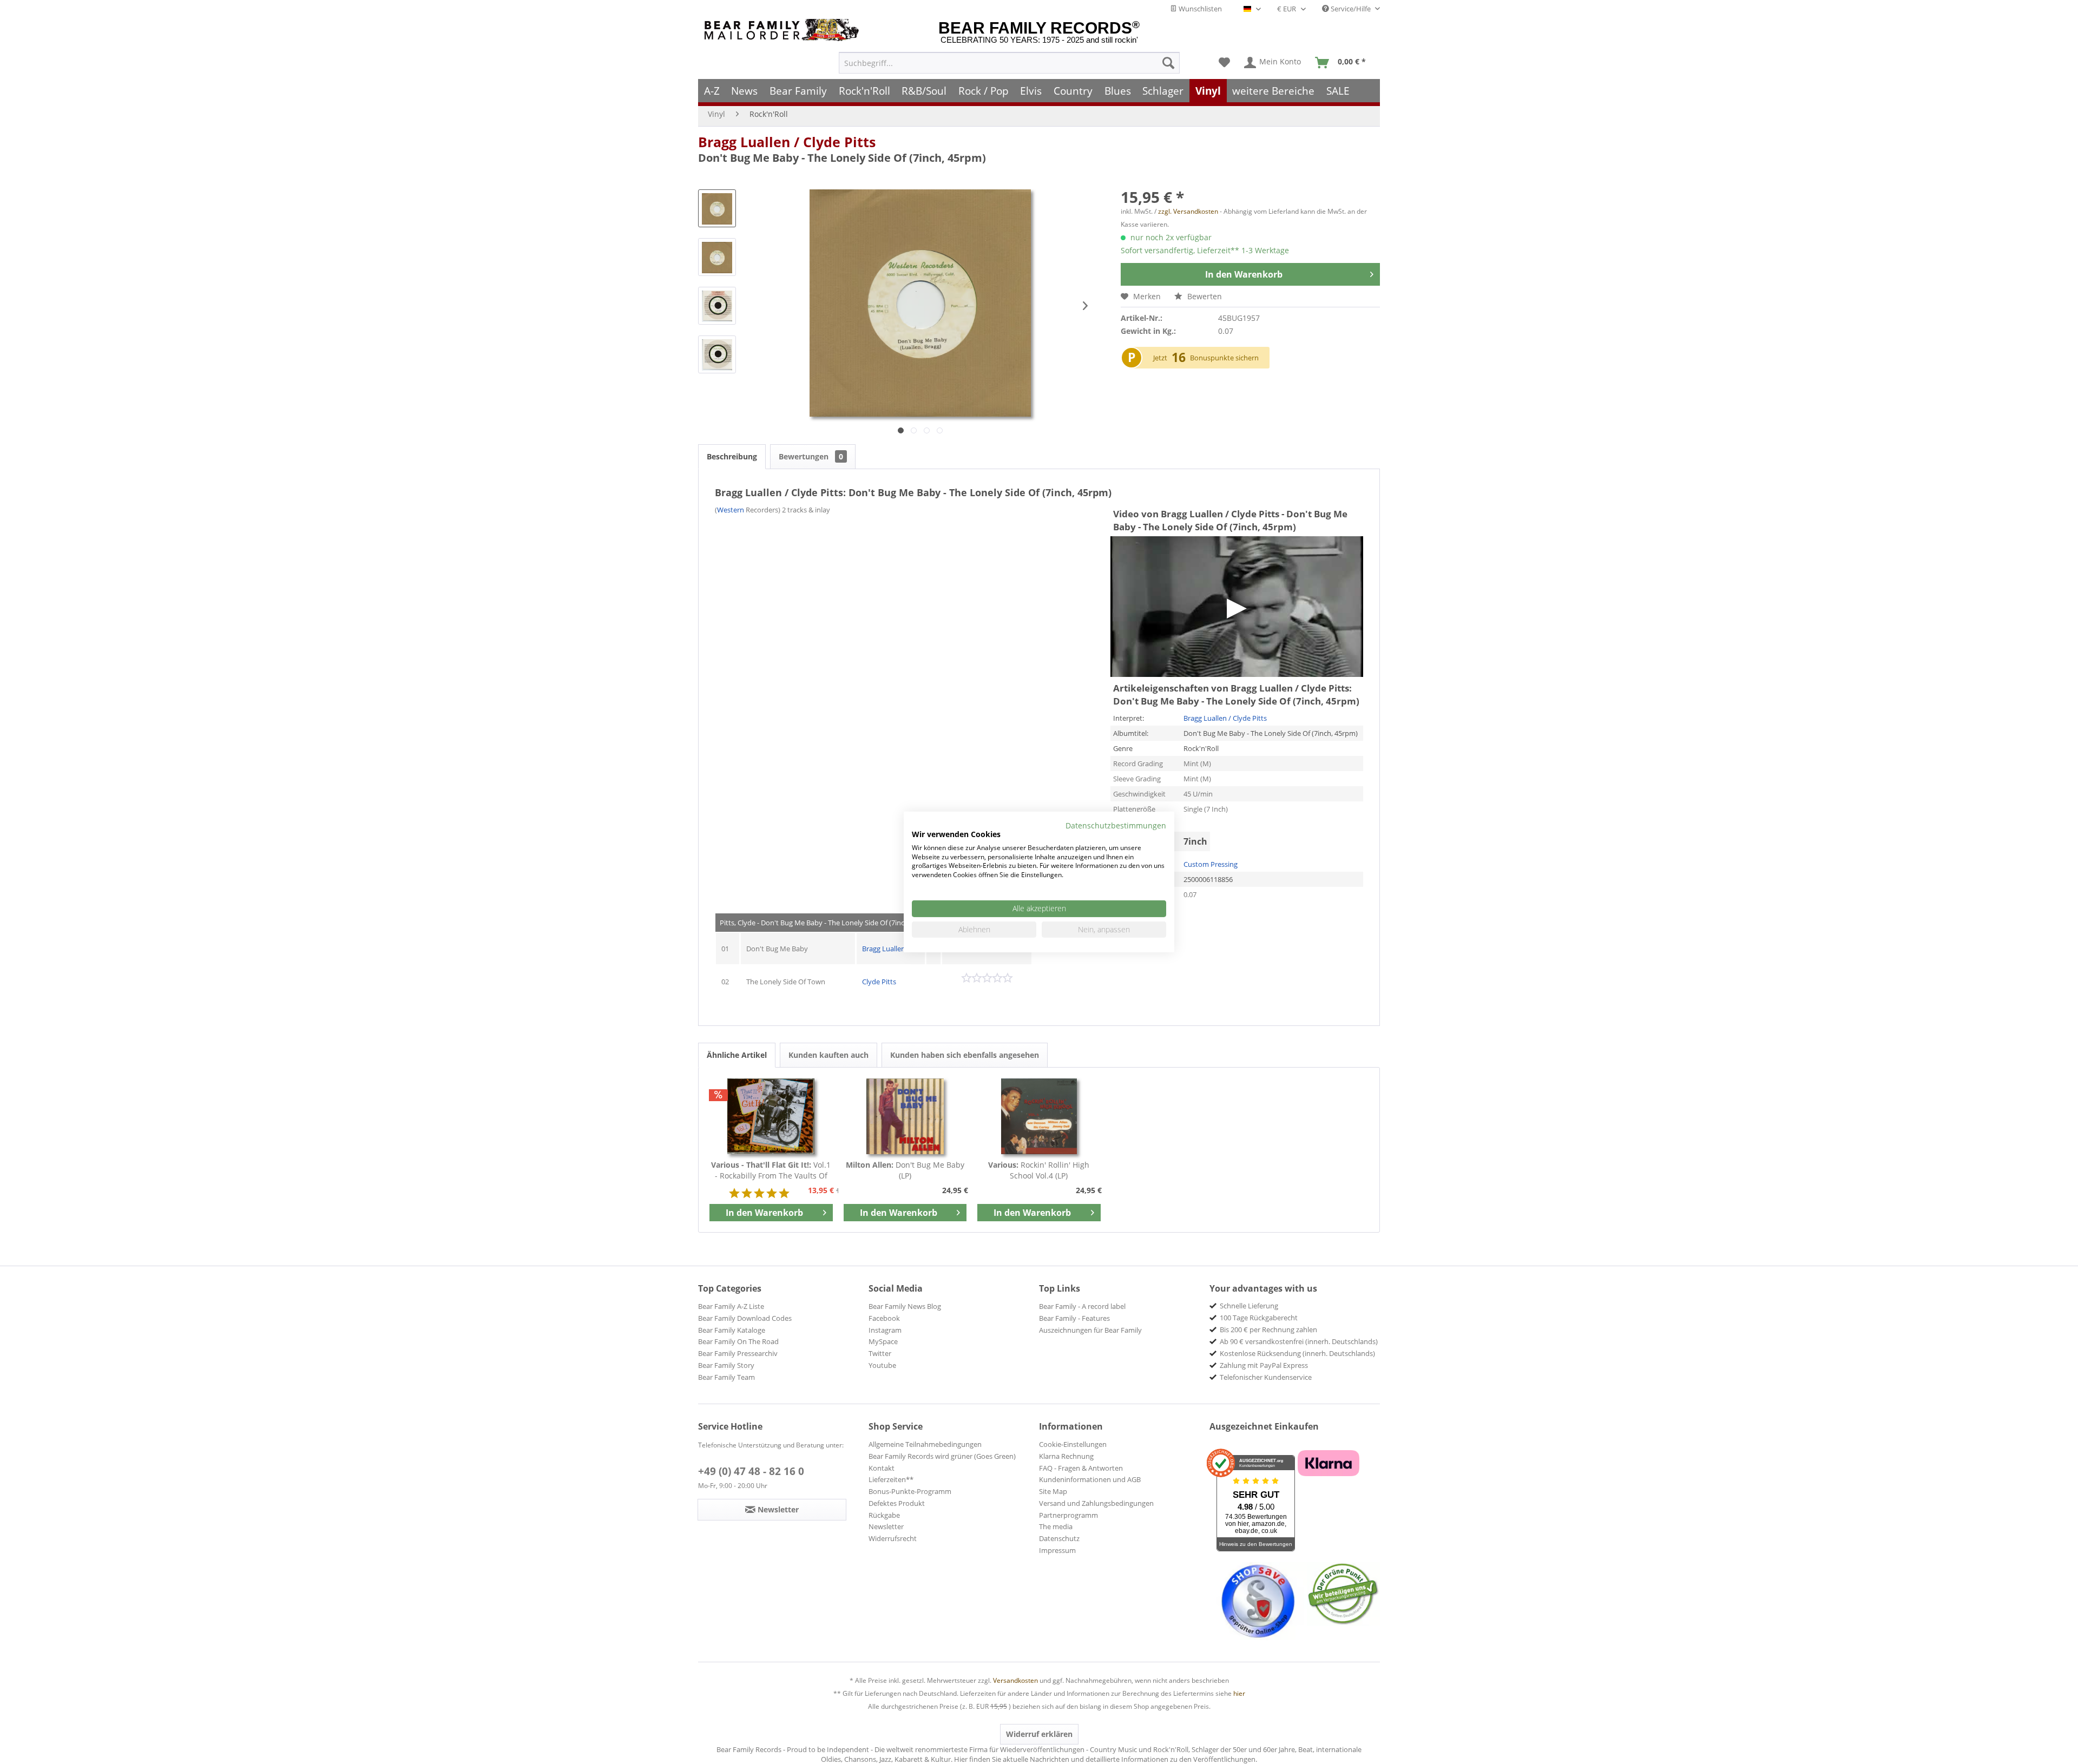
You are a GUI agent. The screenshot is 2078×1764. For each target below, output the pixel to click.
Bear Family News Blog (905, 1306)
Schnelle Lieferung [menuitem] (1249, 1306)
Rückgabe (884, 1515)
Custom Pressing (1211, 864)
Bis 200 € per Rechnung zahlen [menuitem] (1268, 1329)
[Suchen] (1168, 63)
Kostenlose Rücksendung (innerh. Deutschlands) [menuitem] (1297, 1353)
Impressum (1057, 1550)
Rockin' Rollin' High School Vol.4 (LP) (1039, 1170)
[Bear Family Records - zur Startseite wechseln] (784, 30)
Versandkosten (1015, 1680)
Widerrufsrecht (893, 1538)
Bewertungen (811, 456)
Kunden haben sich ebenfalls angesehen (965, 1055)
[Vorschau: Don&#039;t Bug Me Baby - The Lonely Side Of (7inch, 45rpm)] (717, 208)
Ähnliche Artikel (737, 1055)
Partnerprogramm (1068, 1515)
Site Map (1053, 1491)
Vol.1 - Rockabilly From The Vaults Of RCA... (771, 1170)
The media (1056, 1526)
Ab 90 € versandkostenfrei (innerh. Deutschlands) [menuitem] (1299, 1341)
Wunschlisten (1199, 9)
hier (1239, 1693)
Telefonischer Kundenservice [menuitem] (1266, 1377)
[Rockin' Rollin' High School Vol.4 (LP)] (1039, 1116)
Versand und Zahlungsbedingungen (1096, 1503)
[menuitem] (1009, 63)
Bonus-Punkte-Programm (910, 1491)
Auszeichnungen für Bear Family (1090, 1330)
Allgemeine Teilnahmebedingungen (925, 1444)
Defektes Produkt (897, 1503)
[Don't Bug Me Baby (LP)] (905, 1116)
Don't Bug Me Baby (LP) (905, 1170)
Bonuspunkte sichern (1224, 358)
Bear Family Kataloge (732, 1330)
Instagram (885, 1330)
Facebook (884, 1318)
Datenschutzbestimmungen (1116, 825)
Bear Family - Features (1074, 1318)
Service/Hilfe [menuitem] (1351, 9)
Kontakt (882, 1468)
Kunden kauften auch (828, 1055)
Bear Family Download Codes (745, 1318)
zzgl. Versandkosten (1188, 211)
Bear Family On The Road (738, 1341)
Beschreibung (732, 456)
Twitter (880, 1353)
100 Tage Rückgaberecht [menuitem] (1259, 1318)
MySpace (883, 1341)
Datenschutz (1059, 1538)
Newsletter (886, 1526)
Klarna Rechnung (1066, 1456)
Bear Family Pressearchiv (738, 1353)
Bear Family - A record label (1082, 1306)
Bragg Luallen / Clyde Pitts (787, 142)
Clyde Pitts (879, 982)
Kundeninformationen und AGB (1090, 1479)
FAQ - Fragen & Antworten (1081, 1468)
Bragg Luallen (884, 949)
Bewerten (1204, 296)
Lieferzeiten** (891, 1479)
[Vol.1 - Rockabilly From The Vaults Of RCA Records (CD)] (771, 1116)
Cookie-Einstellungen (1073, 1444)
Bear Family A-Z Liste (731, 1306)
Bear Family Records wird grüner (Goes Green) (942, 1456)
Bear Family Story (726, 1365)
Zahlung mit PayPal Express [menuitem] (1264, 1365)
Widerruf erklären (1039, 1734)
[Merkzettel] (1224, 63)
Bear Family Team (726, 1377)
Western (731, 510)
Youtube (882, 1365)
